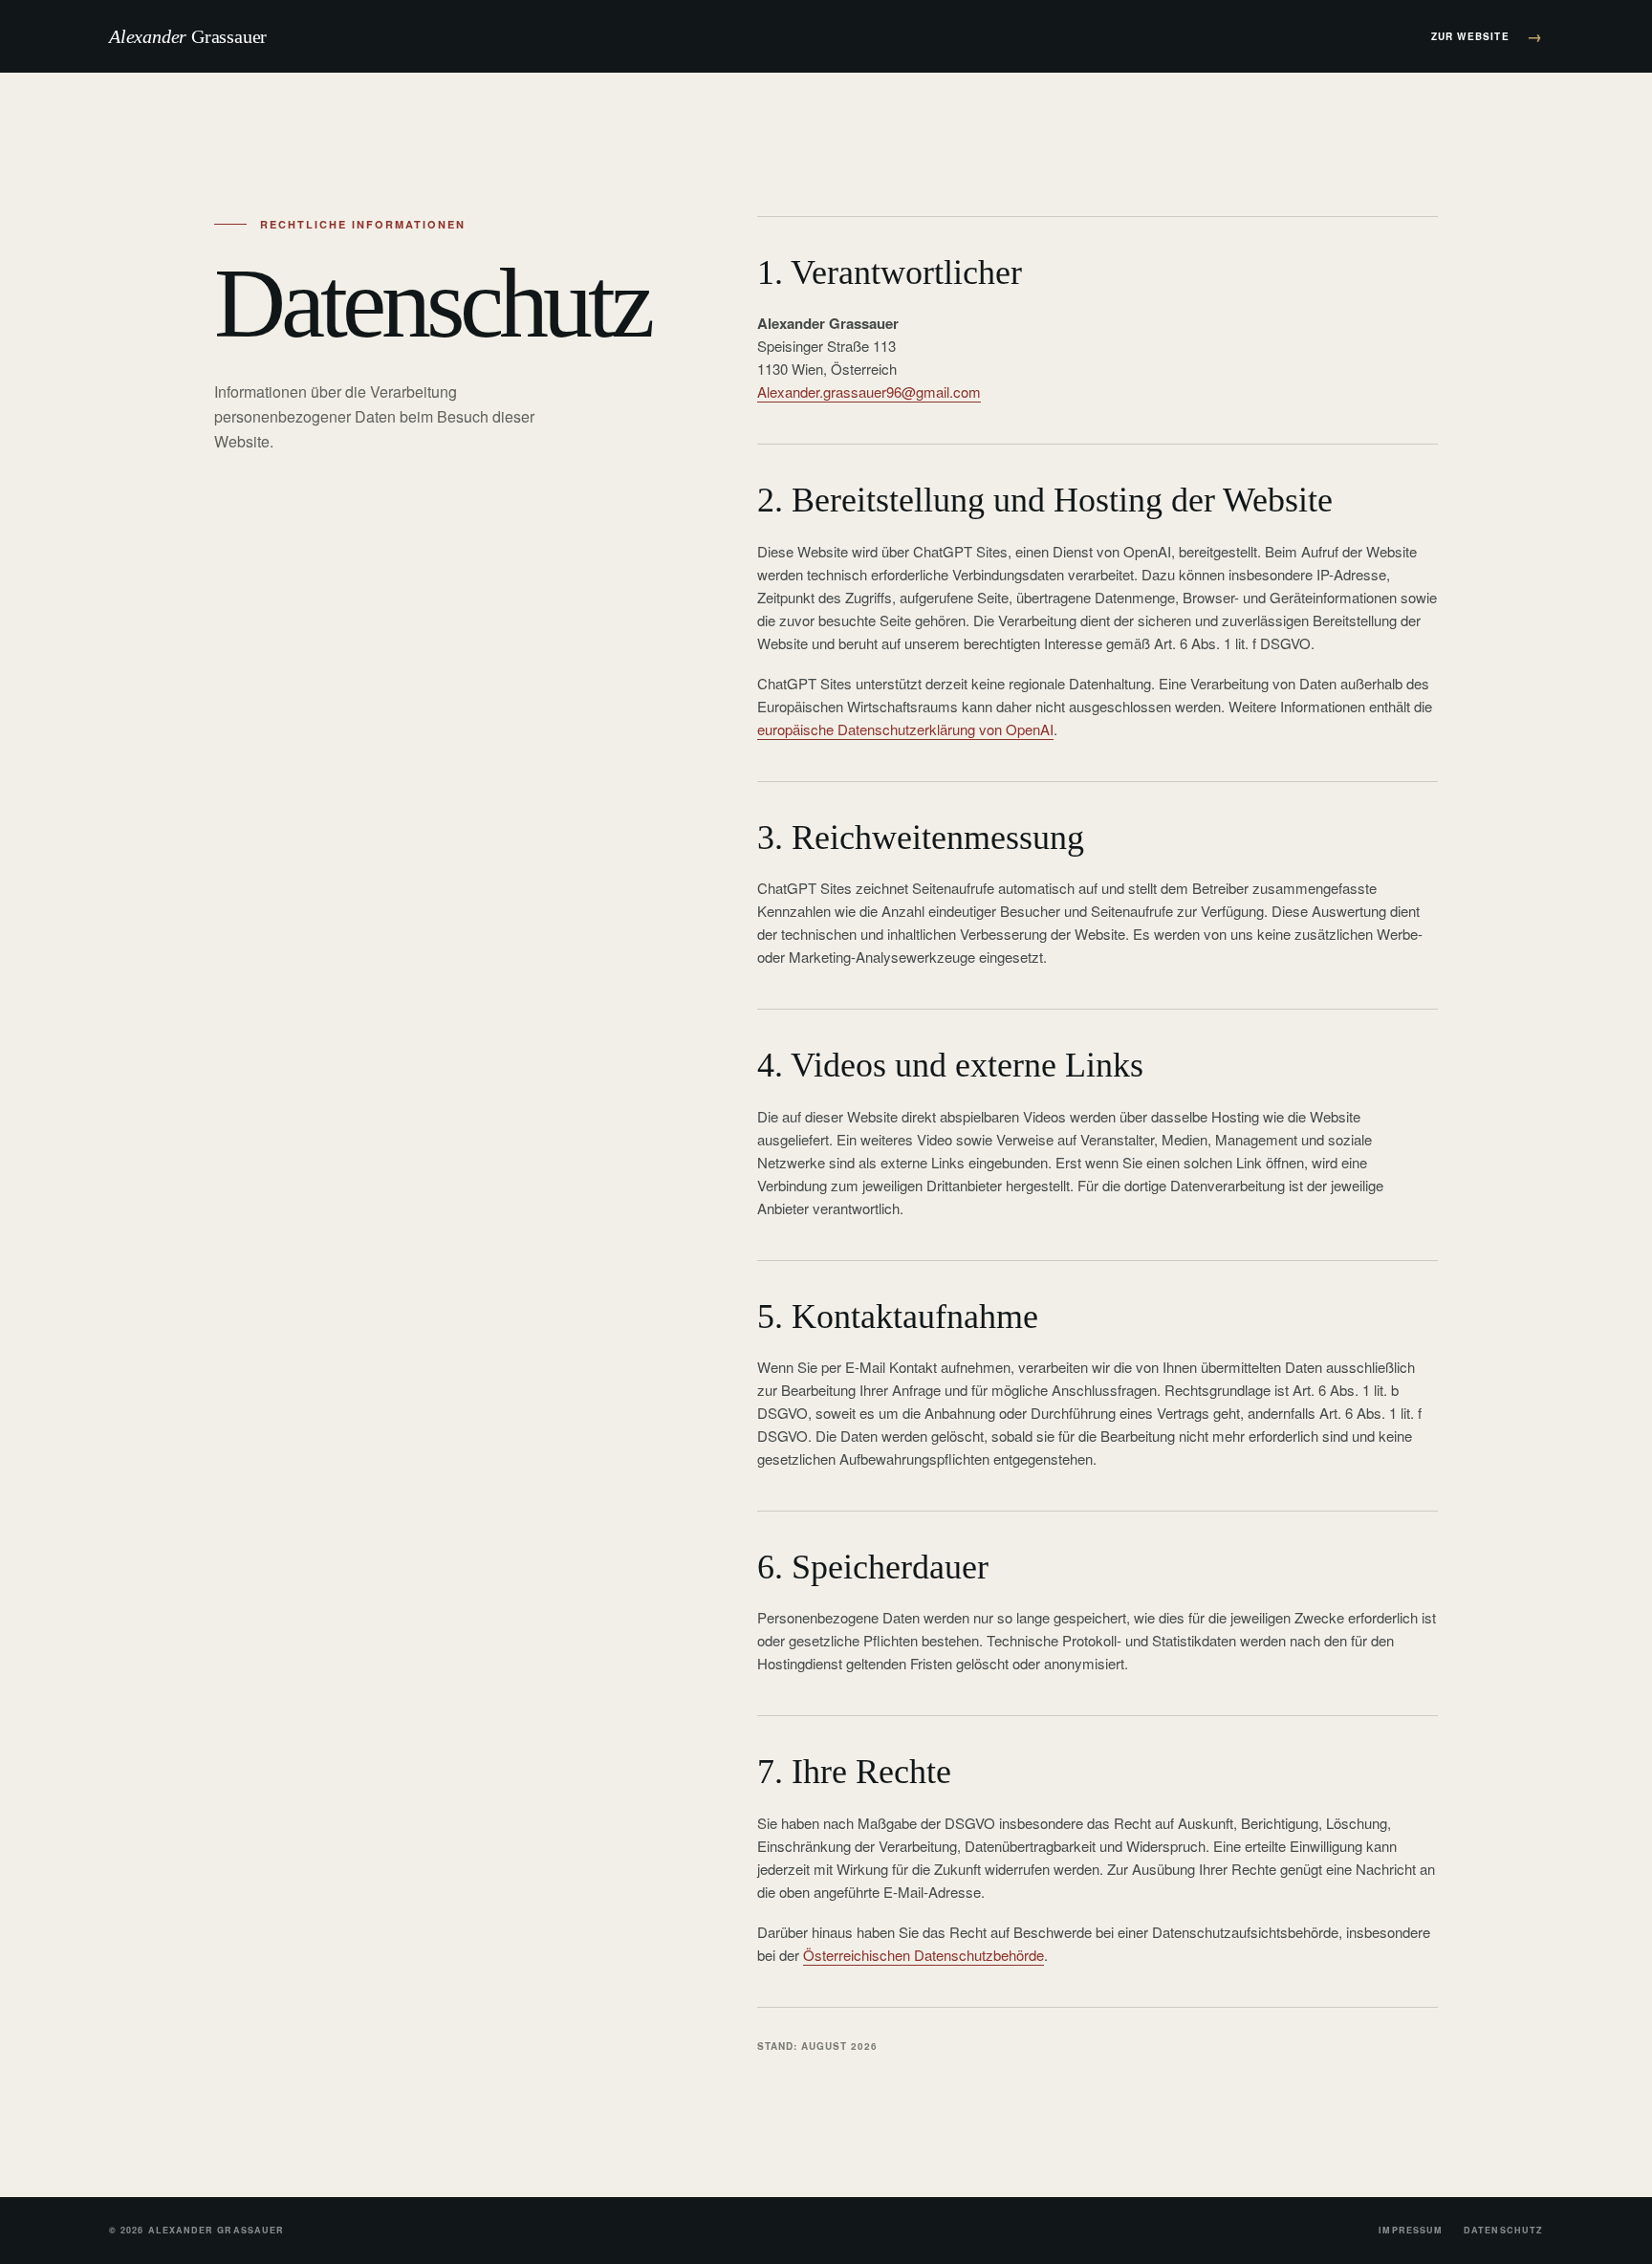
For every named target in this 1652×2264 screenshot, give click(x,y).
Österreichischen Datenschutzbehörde (924, 1955)
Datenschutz (1503, 2230)
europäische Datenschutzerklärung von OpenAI (905, 729)
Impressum (1411, 2230)
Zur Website (1487, 36)
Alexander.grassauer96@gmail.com (869, 392)
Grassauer (188, 36)
